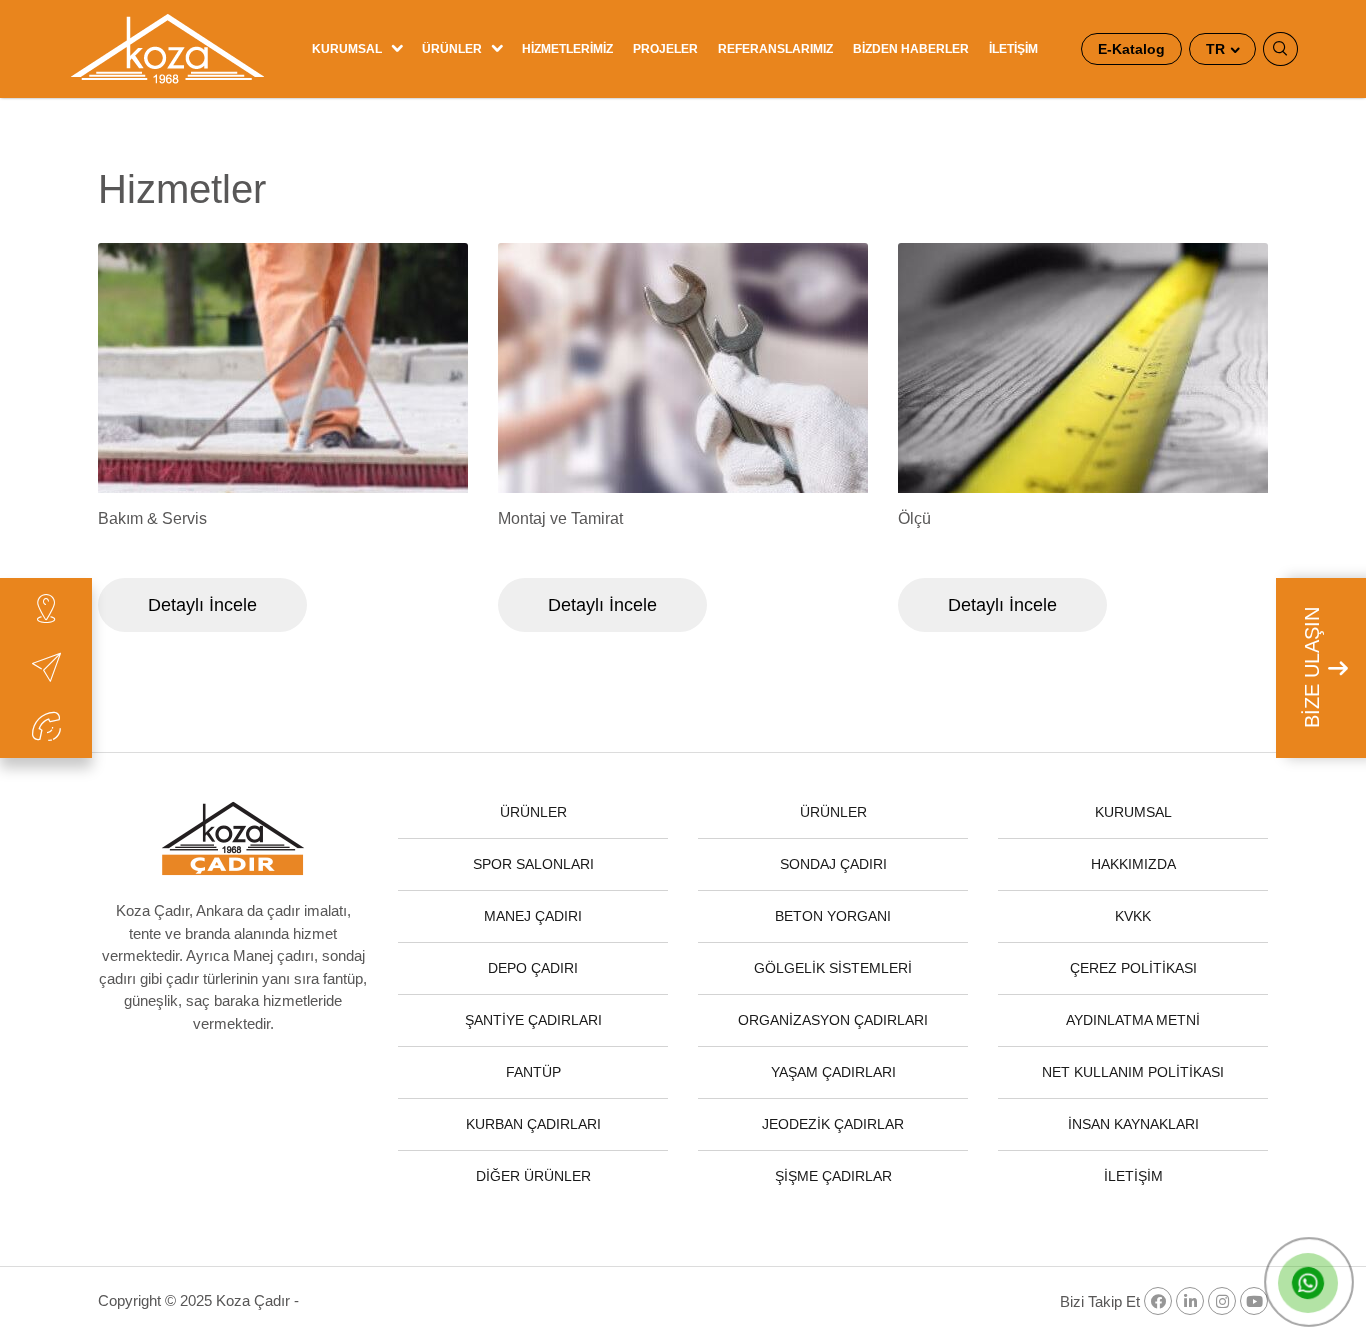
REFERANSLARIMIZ (775, 49)
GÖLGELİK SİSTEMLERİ (833, 968)
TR (1217, 49)
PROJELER (665, 49)
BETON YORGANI (833, 916)
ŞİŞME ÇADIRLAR (833, 1176)
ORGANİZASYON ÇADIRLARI (833, 1020)
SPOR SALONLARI (533, 864)
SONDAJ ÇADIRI (833, 864)
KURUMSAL (347, 49)
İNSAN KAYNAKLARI (1133, 1124)
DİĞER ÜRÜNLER (533, 1176)
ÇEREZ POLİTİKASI (1133, 968)
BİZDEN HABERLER (911, 49)
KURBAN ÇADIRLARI (533, 1124)
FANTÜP (533, 1072)
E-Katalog (1131, 49)
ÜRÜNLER (452, 49)
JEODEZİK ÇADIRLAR (833, 1124)
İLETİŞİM (1013, 49)
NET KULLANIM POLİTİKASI (1133, 1072)
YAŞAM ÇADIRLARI (833, 1072)
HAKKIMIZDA (1133, 864)
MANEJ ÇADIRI (533, 916)
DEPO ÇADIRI (533, 968)
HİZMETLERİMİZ (567, 49)
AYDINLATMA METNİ (1133, 1020)
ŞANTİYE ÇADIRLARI (533, 1020)
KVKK (1133, 916)
